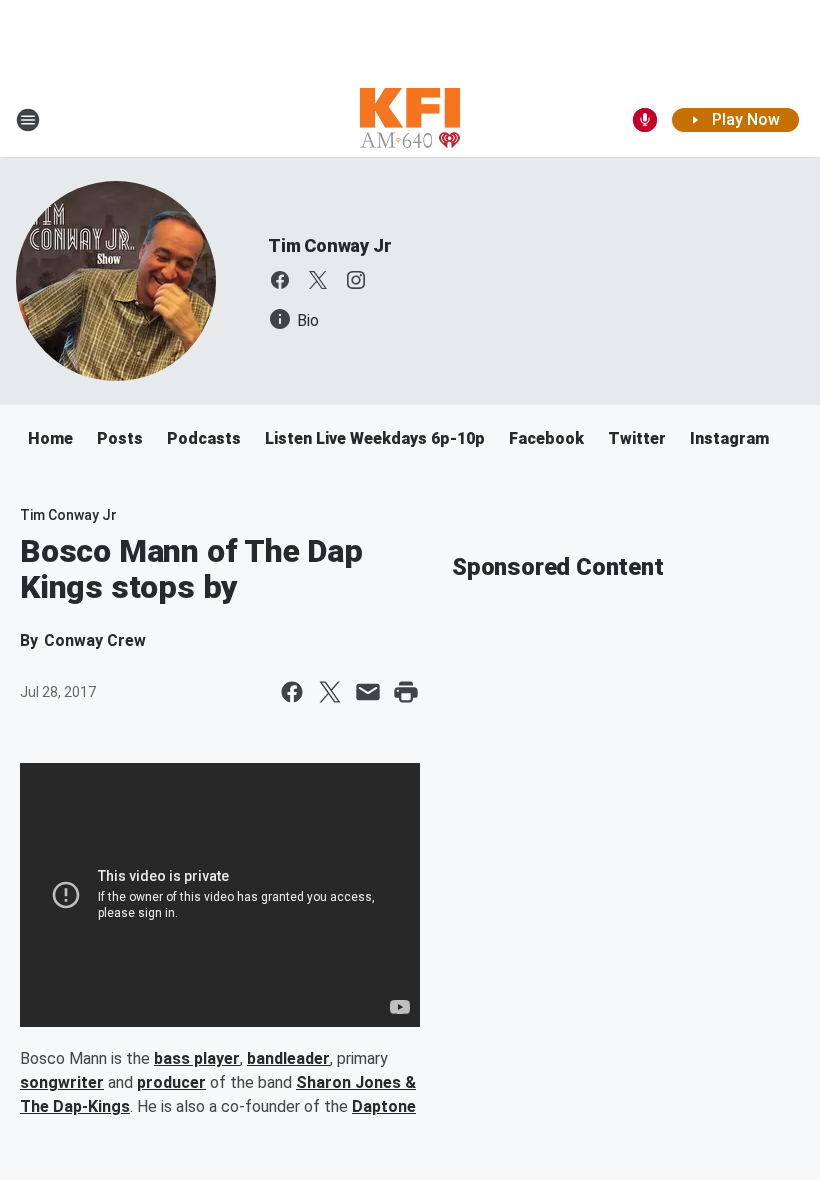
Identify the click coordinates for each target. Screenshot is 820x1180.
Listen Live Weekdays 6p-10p (375, 438)
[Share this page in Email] (368, 692)
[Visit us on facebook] (280, 280)
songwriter (62, 1082)
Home (50, 438)
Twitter (637, 438)
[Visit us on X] (318, 280)
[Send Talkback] (645, 120)
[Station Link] (410, 120)
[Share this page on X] (330, 692)
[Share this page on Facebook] (292, 692)
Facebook (546, 438)
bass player (197, 1058)
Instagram (729, 438)
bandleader (288, 1058)
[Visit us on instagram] (356, 280)
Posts (120, 438)
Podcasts (204, 438)
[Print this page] (406, 692)
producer (171, 1082)
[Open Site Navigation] (28, 120)
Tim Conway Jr (329, 245)
